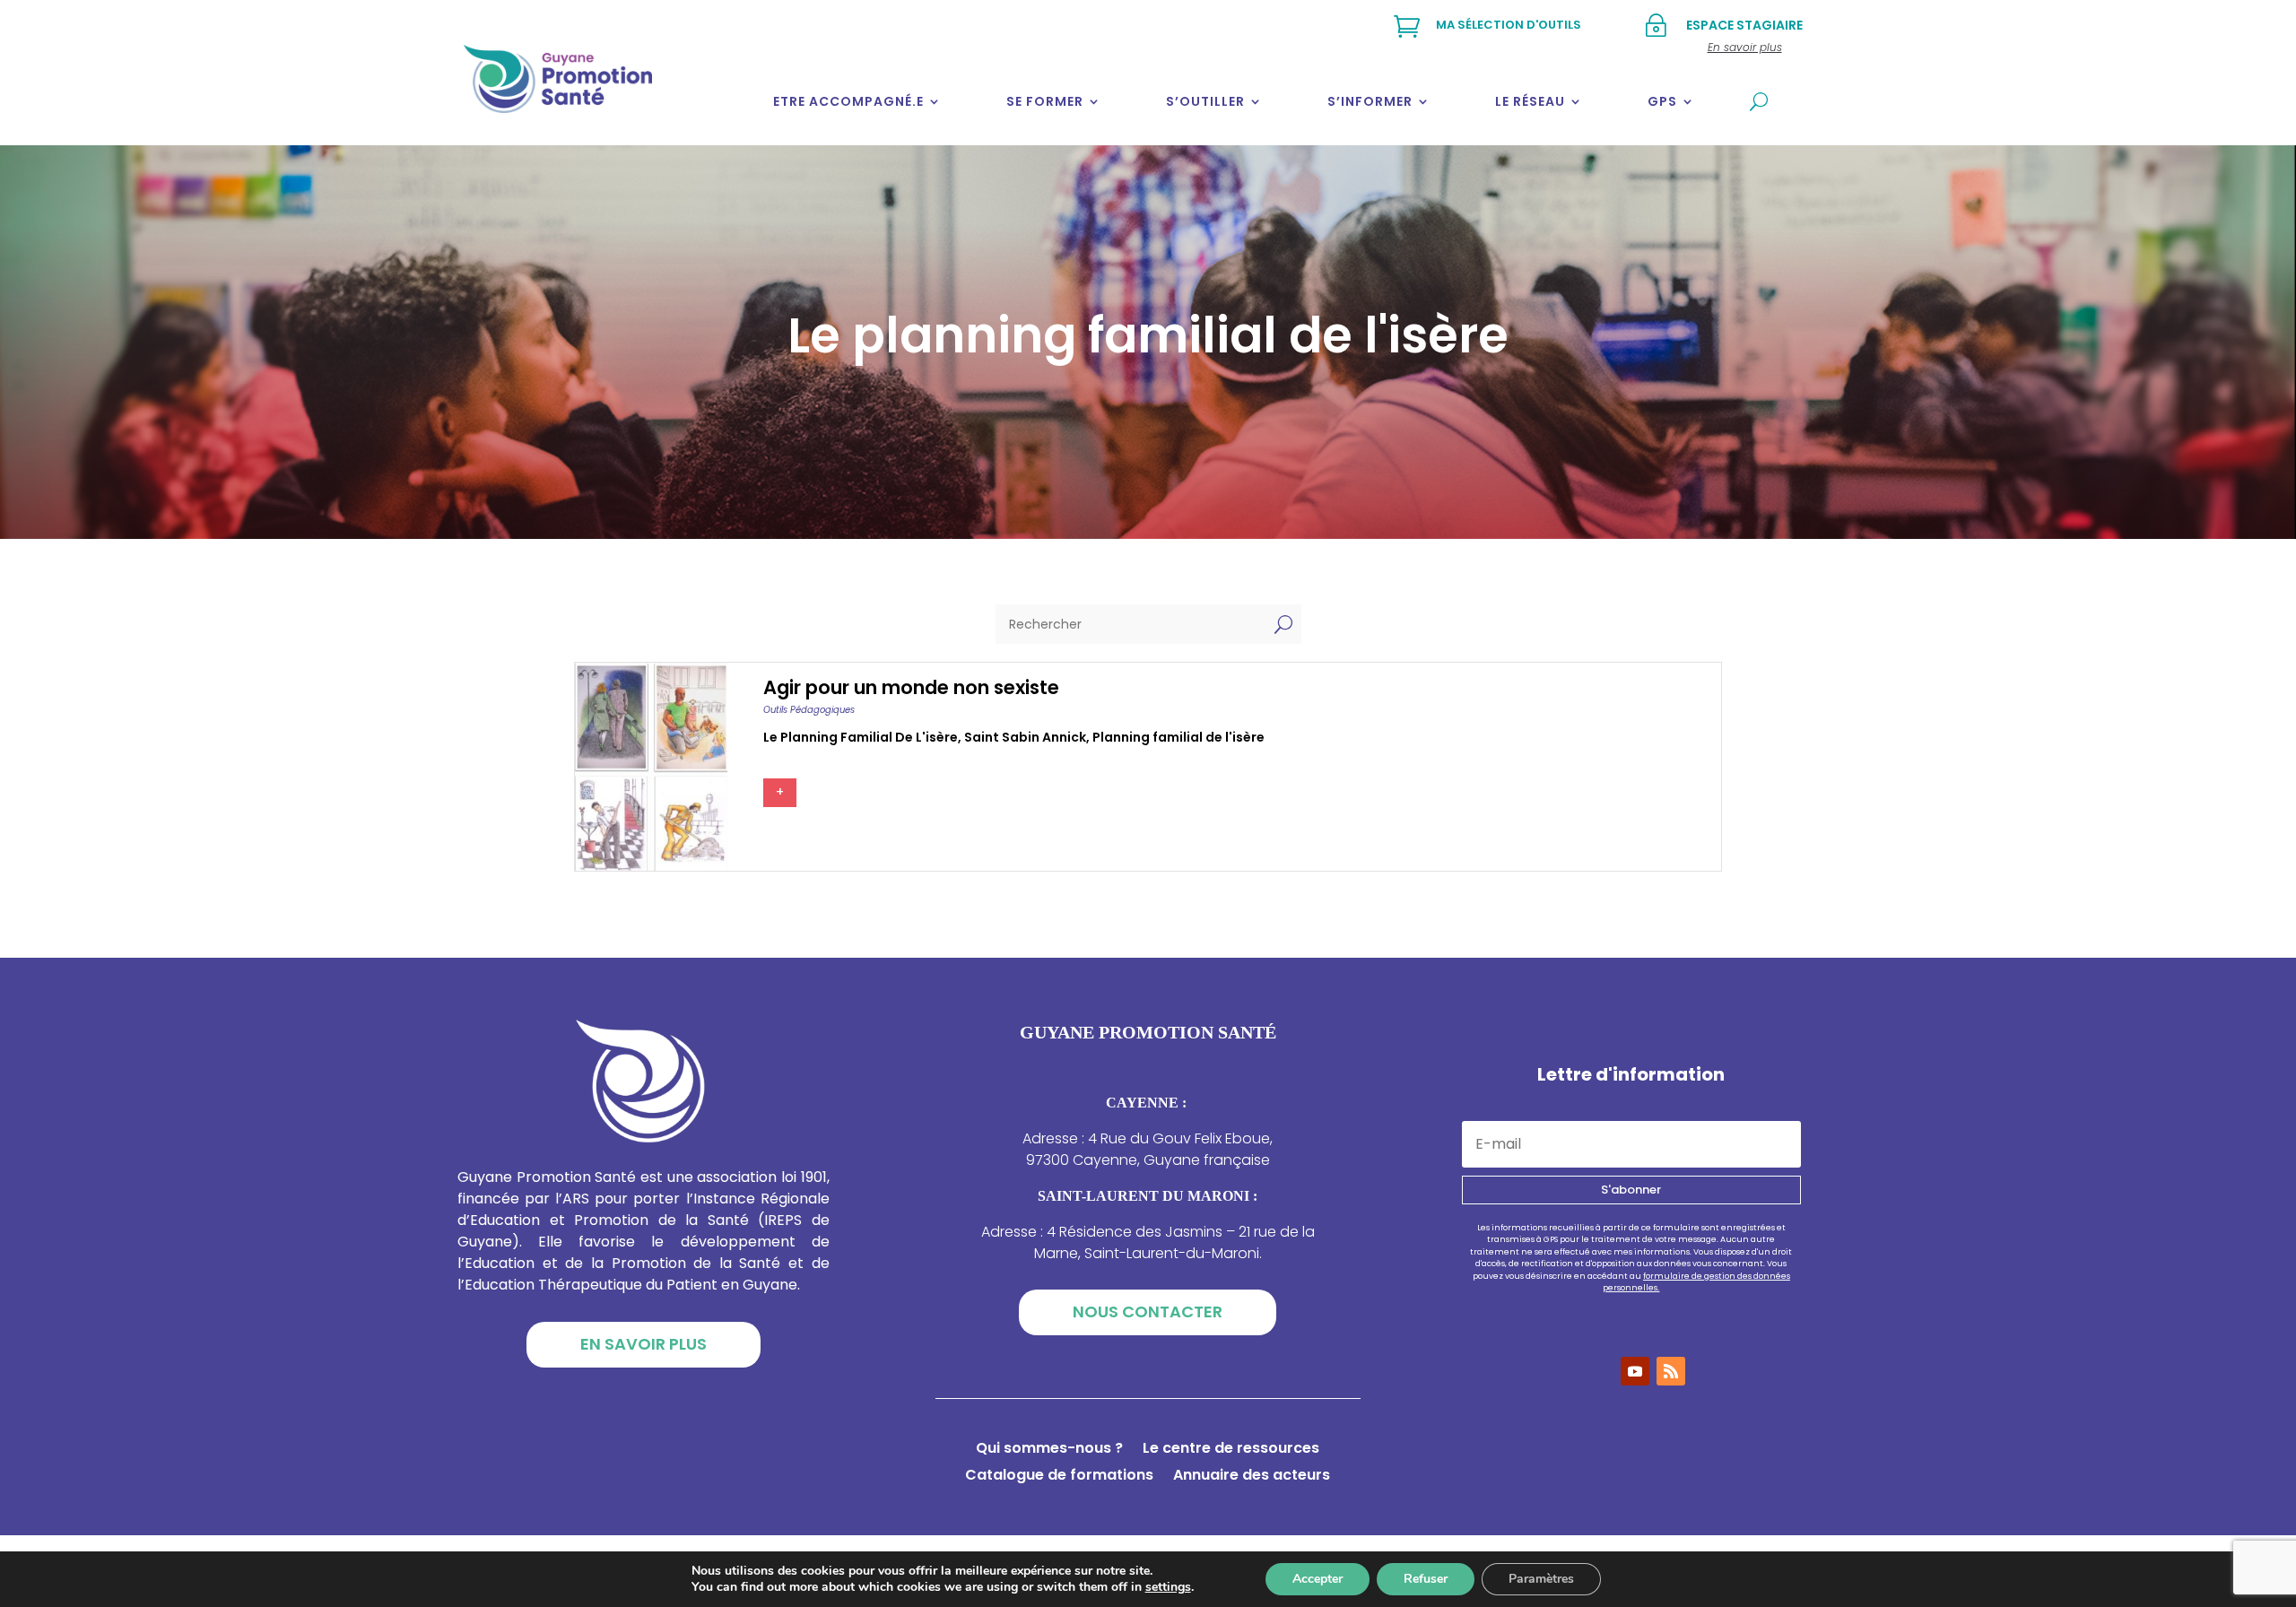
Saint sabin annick (1025, 737)
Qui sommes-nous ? (1049, 1450)
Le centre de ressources (1231, 1450)
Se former (1045, 101)
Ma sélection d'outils (1509, 25)
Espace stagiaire (1744, 25)
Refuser (1426, 1579)
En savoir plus (644, 1344)
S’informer (1370, 101)
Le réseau (1530, 101)
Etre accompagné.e (848, 101)
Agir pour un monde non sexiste (911, 687)
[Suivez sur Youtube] (1635, 1371)
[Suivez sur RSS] (1671, 1371)
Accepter (1318, 1579)
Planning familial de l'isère (1178, 737)
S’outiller (1205, 101)
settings (1168, 1587)
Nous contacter (1148, 1312)
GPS (1662, 101)
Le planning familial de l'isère (861, 737)
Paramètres (1541, 1579)
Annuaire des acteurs (1252, 1477)
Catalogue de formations (1059, 1477)
